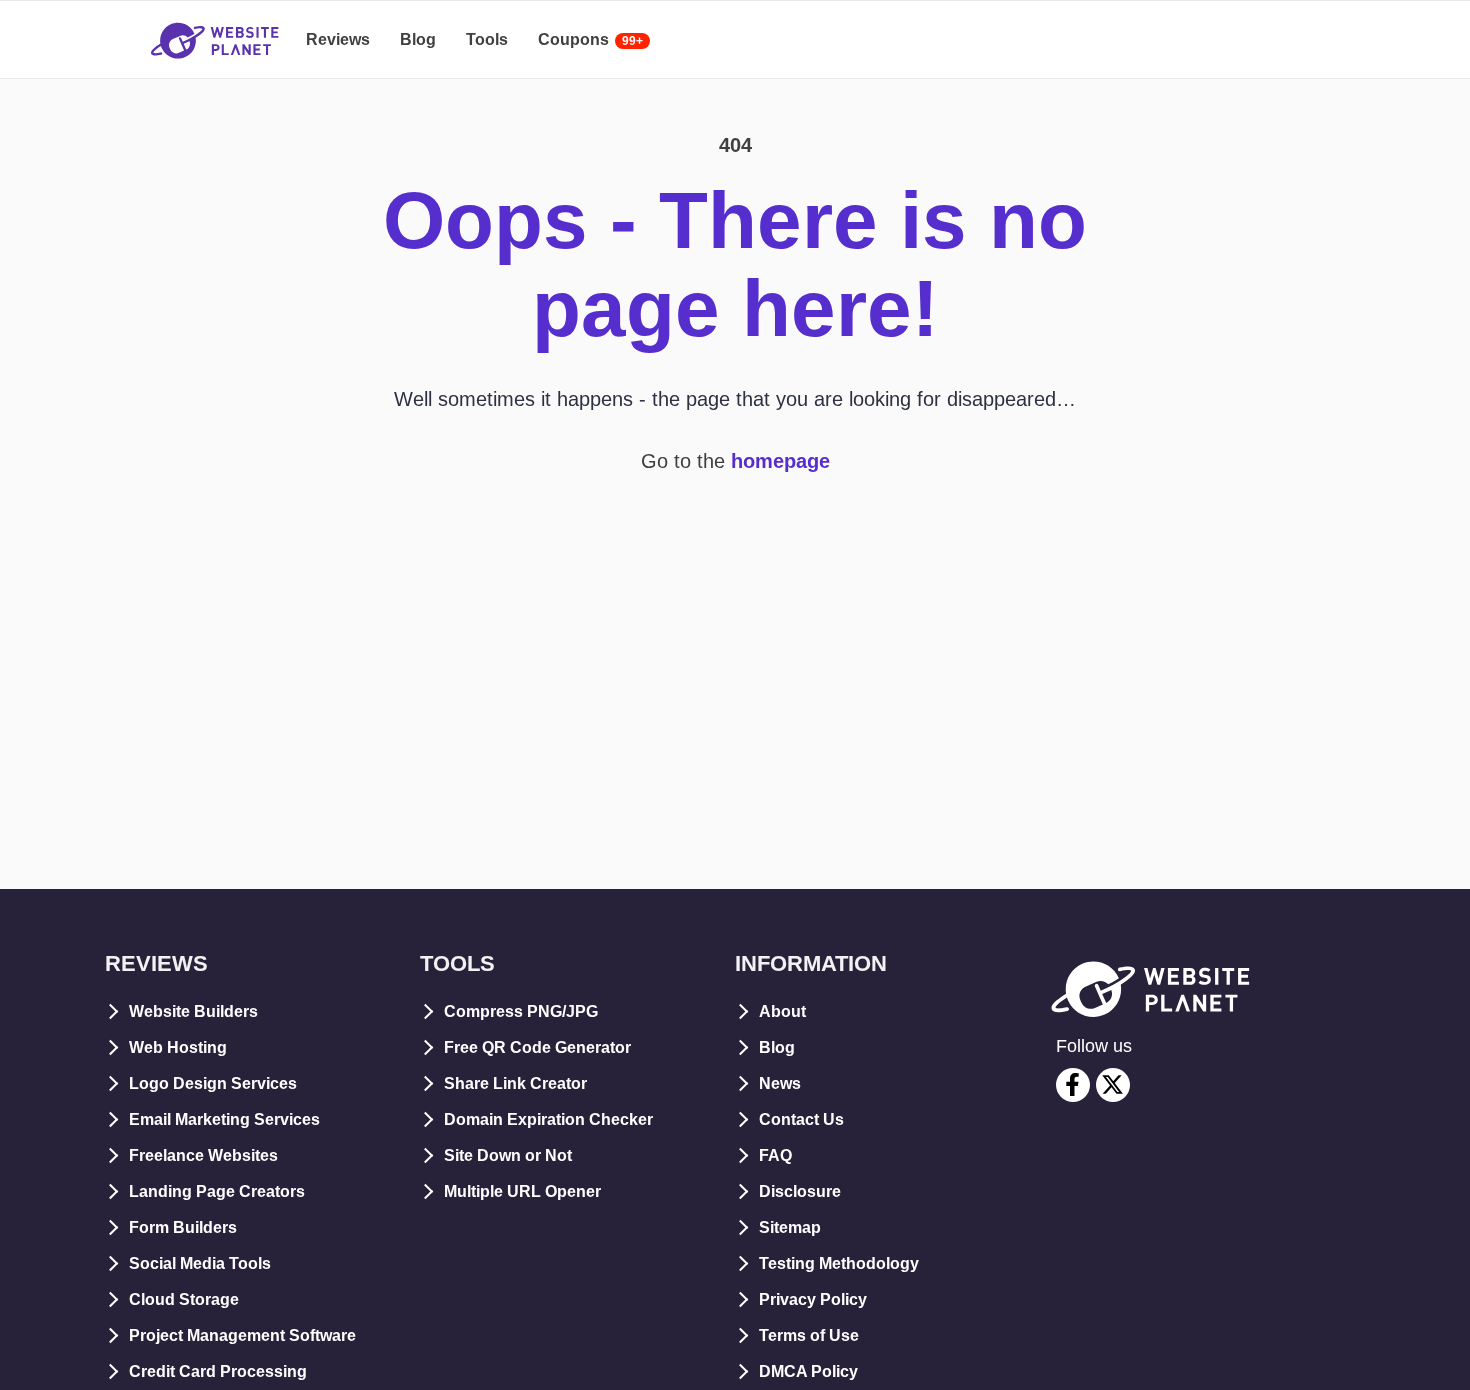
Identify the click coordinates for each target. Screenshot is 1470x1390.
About (782, 1011)
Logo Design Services (213, 1083)
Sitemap (790, 1227)
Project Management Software (242, 1335)
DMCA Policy (808, 1371)
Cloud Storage (184, 1299)
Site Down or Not (508, 1155)
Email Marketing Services (224, 1119)
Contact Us (801, 1119)
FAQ (775, 1155)
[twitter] (1113, 1085)
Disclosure (800, 1191)
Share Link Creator (515, 1083)
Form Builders (183, 1227)
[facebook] (1073, 1085)
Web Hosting (178, 1047)
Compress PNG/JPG (521, 1011)
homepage (780, 461)
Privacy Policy (813, 1299)
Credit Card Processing (218, 1371)
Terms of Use (809, 1335)
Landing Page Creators (217, 1191)
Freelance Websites (203, 1155)
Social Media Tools (200, 1263)
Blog (777, 1047)
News (780, 1083)
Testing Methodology (839, 1263)
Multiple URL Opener (522, 1191)
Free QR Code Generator (537, 1047)
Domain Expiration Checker (548, 1119)
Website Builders (193, 1011)
